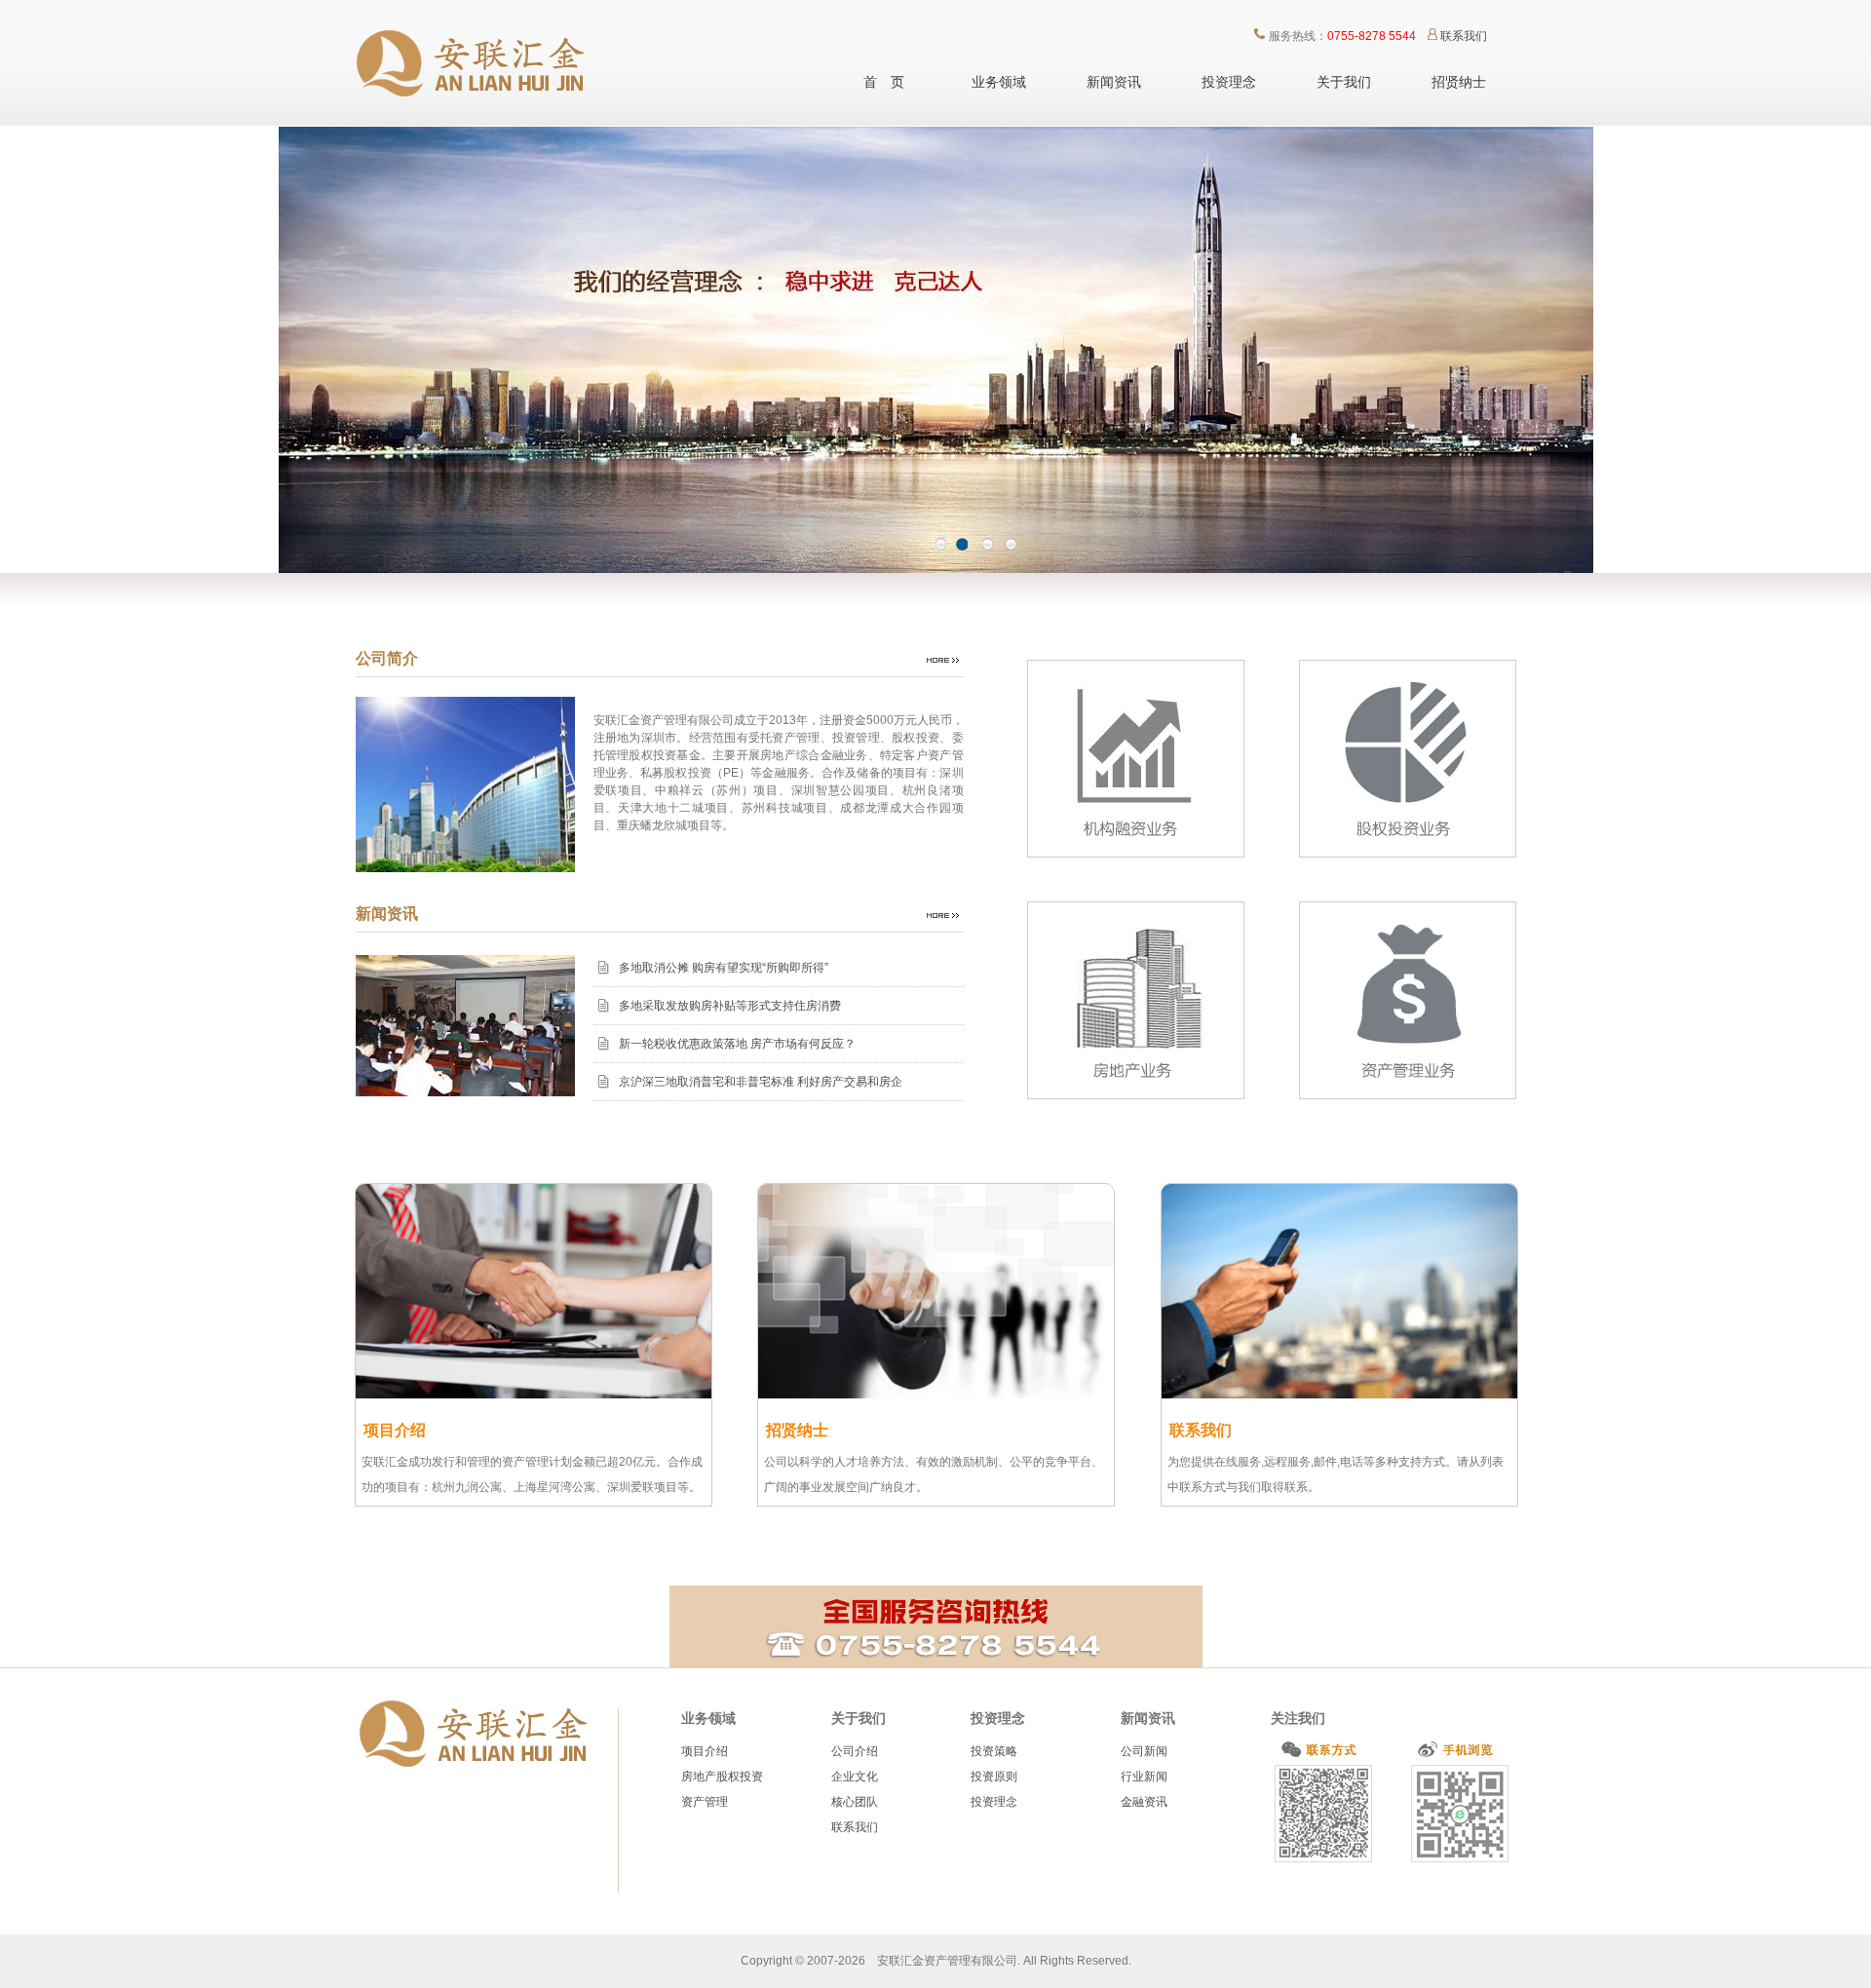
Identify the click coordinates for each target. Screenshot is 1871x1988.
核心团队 (855, 1802)
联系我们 (1464, 36)
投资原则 (994, 1777)
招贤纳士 (1459, 82)
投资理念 (1229, 82)
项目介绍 (705, 1751)
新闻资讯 (1114, 82)
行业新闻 (1144, 1777)
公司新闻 (1144, 1751)
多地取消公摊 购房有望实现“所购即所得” (724, 968)
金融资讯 (1144, 1802)
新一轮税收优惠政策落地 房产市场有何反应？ (737, 1044)
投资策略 (994, 1751)
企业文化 (855, 1777)
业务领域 (999, 82)
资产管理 (705, 1802)
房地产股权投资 (722, 1777)
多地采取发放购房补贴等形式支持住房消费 (730, 1006)
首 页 (884, 82)
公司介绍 (855, 1751)
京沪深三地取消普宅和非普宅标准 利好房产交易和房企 (761, 1082)
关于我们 (1344, 82)
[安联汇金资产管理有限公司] (477, 123)
